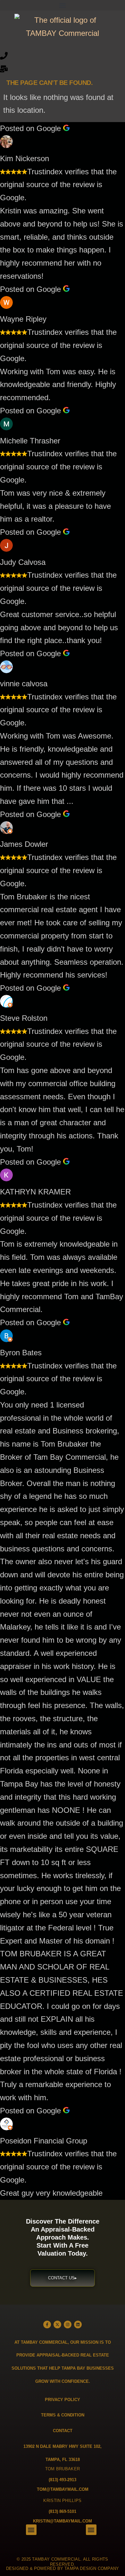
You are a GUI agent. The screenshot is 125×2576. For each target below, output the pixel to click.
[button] (63, 5)
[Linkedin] (78, 2324)
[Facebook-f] (47, 2324)
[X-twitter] (57, 2324)
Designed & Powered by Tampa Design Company (63, 2568)
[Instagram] (68, 2324)
